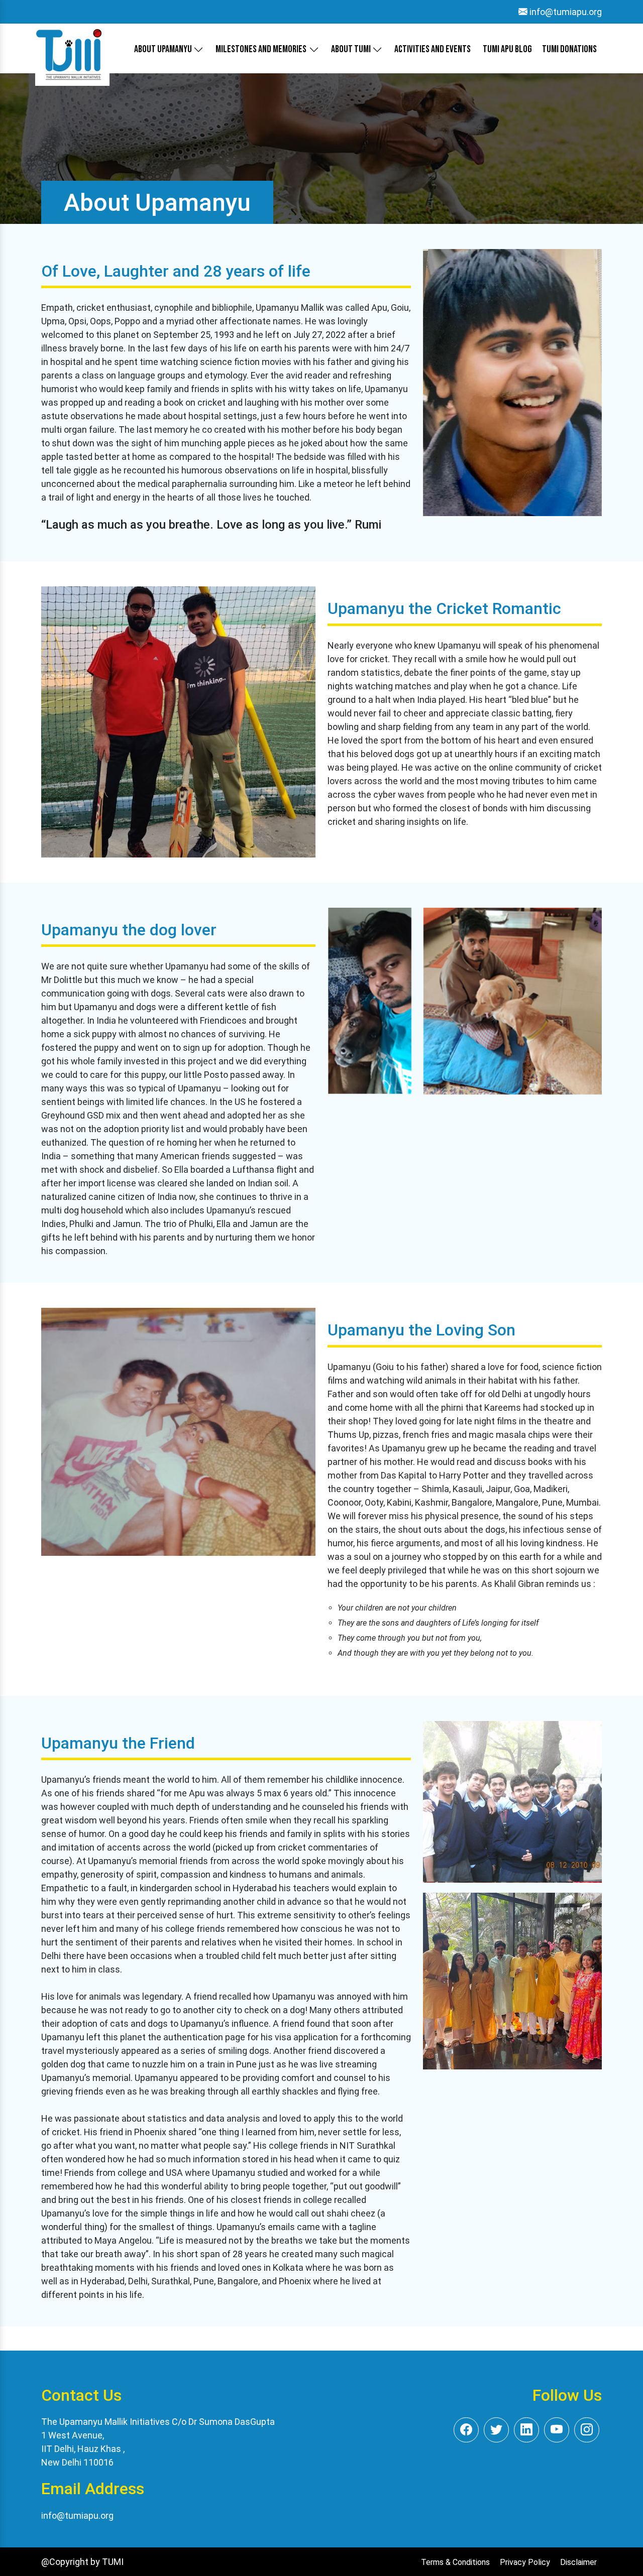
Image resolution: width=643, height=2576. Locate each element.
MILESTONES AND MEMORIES (261, 49)
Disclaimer (578, 2562)
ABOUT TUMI (352, 49)
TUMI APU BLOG (507, 49)
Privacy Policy (525, 2562)
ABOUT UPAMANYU (164, 49)
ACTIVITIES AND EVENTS (433, 49)
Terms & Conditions (455, 2562)
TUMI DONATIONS (569, 49)
